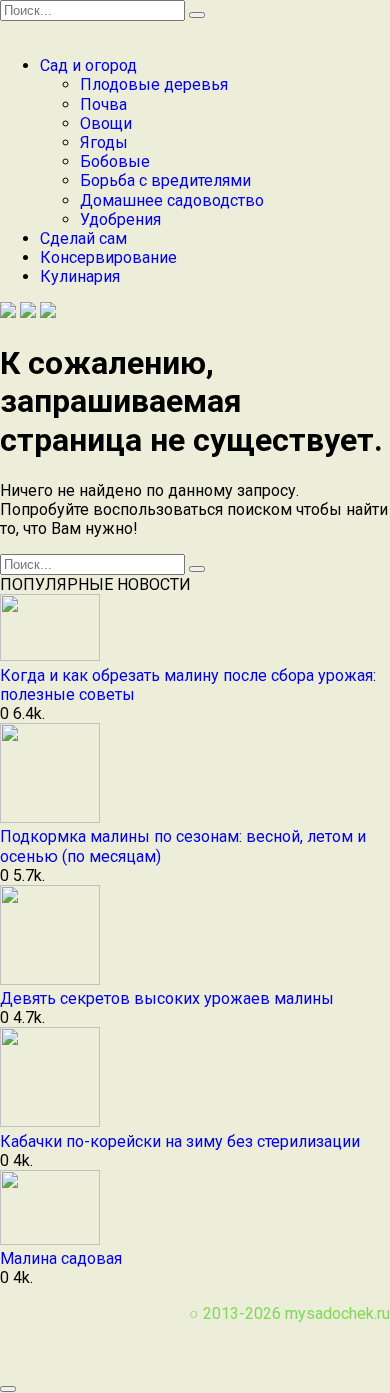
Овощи (106, 123)
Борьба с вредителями (165, 180)
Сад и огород (88, 65)
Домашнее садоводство (172, 200)
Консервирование (108, 257)
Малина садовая (61, 1258)
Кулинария (80, 276)
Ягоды (104, 142)
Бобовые (115, 161)
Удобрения (120, 219)
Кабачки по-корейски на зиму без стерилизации (180, 1141)
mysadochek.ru (337, 1313)
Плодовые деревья (154, 84)
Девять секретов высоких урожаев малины (167, 998)
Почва (103, 104)
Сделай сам (83, 238)
